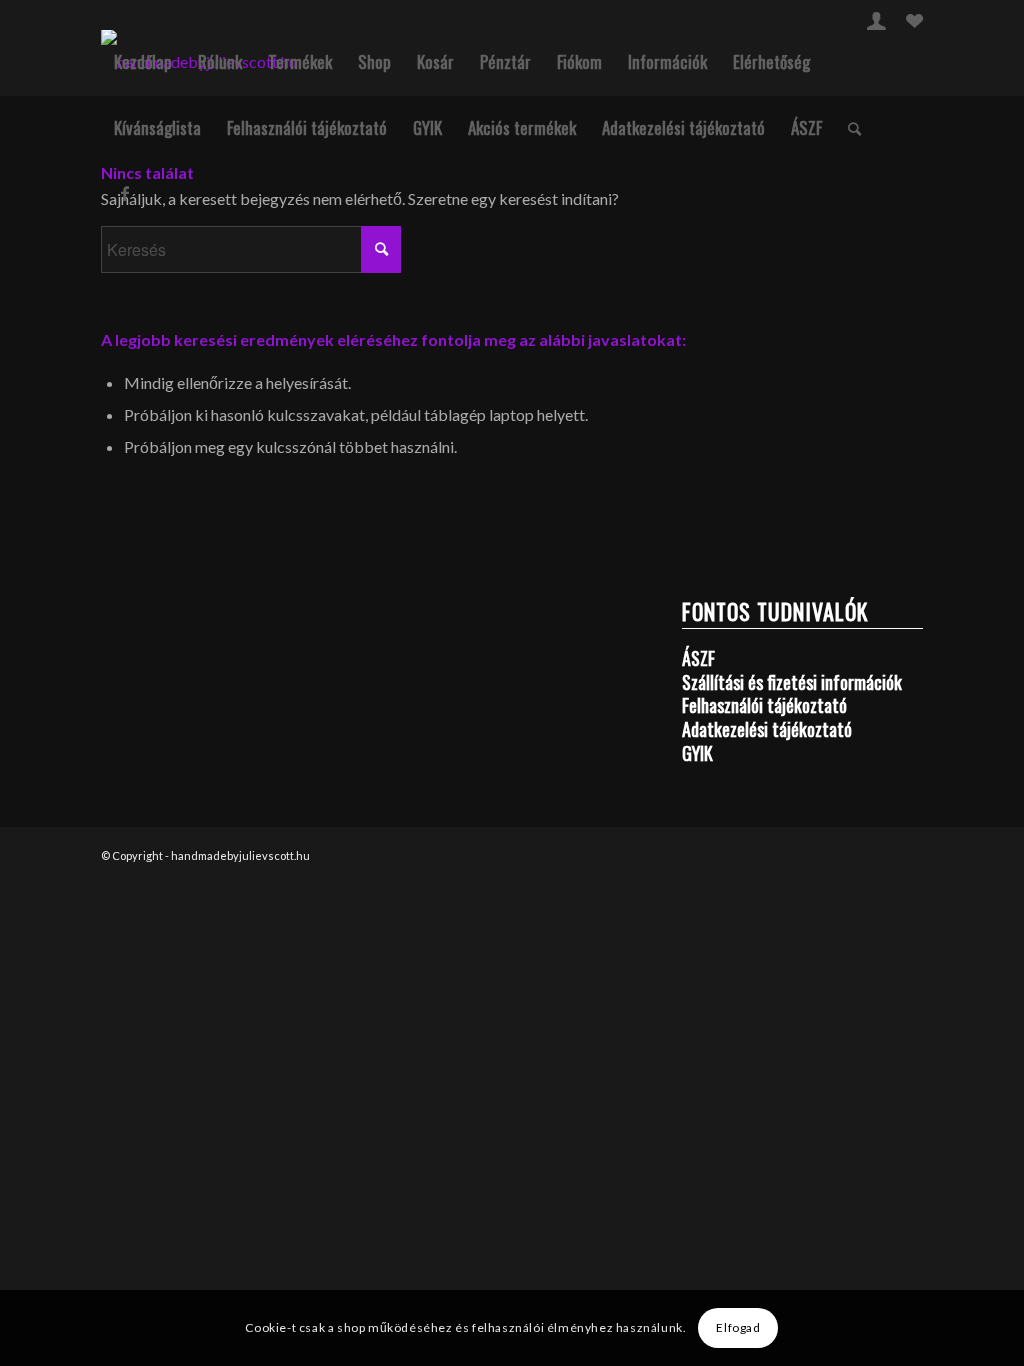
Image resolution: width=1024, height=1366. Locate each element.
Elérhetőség (771, 61)
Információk (667, 61)
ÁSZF (806, 127)
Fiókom (579, 61)
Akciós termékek (522, 127)
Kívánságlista (157, 127)
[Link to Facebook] (125, 193)
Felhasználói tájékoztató (307, 127)
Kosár (435, 61)
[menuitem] (876, 20)
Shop (374, 61)
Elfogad (738, 1327)
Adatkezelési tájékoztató (683, 127)
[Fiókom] (876, 23)
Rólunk (220, 61)
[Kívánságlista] (914, 23)
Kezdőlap (143, 61)
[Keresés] (854, 128)
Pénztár (505, 61)
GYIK (427, 127)
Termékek (300, 61)
